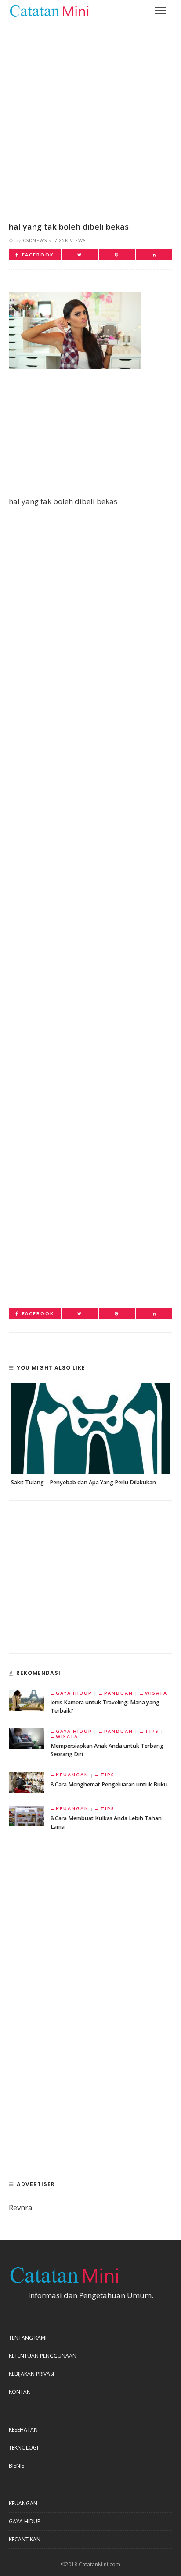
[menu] (160, 11)
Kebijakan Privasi (31, 2374)
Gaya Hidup (74, 1693)
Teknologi (24, 2448)
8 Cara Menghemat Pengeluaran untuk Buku (109, 1784)
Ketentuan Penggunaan (43, 2356)
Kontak (19, 2392)
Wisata (156, 1693)
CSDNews (35, 240)
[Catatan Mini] (49, 10)
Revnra (21, 2207)
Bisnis (16, 2466)
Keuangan (72, 1775)
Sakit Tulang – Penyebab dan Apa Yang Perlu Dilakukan (83, 1482)
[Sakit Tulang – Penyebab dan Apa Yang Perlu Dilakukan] (90, 1429)
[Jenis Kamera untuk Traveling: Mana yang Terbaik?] (26, 1700)
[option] (90, 1435)
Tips (152, 1731)
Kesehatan (23, 2430)
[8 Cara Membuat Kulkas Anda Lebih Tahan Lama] (26, 1815)
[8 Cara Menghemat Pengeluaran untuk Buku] (26, 1781)
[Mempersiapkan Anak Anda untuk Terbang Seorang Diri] (26, 1738)
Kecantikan (25, 2539)
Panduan (119, 1693)
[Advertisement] (90, 115)
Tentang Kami (28, 2338)
